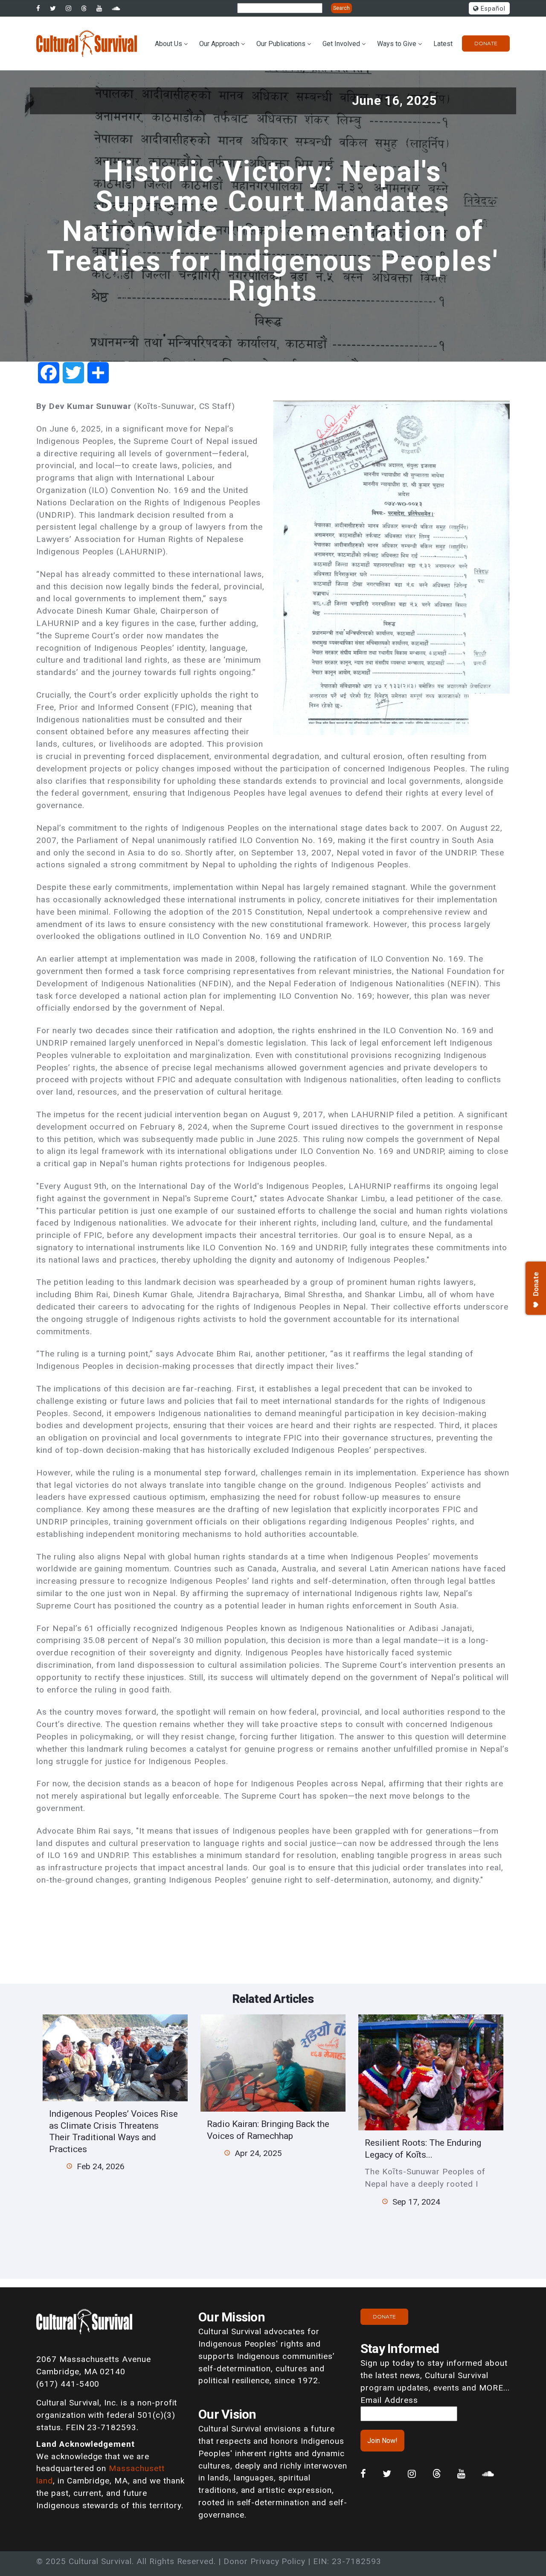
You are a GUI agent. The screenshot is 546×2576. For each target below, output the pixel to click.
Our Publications (281, 44)
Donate (486, 43)
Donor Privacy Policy (264, 2561)
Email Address (389, 2400)
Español (492, 9)
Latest (443, 44)
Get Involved (341, 44)
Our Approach (219, 44)
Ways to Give (397, 44)
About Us (168, 44)
